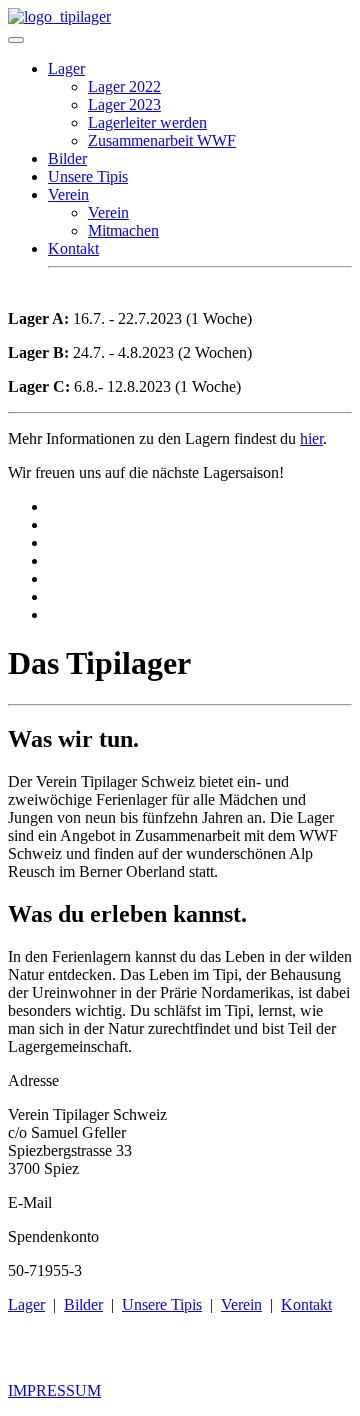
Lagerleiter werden (147, 122)
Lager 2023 (124, 104)
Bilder (67, 158)
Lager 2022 (124, 86)
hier (311, 438)
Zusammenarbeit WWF (162, 140)
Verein (68, 194)
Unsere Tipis (88, 176)
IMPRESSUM (54, 1390)
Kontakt (73, 248)
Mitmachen (123, 230)
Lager (66, 68)
